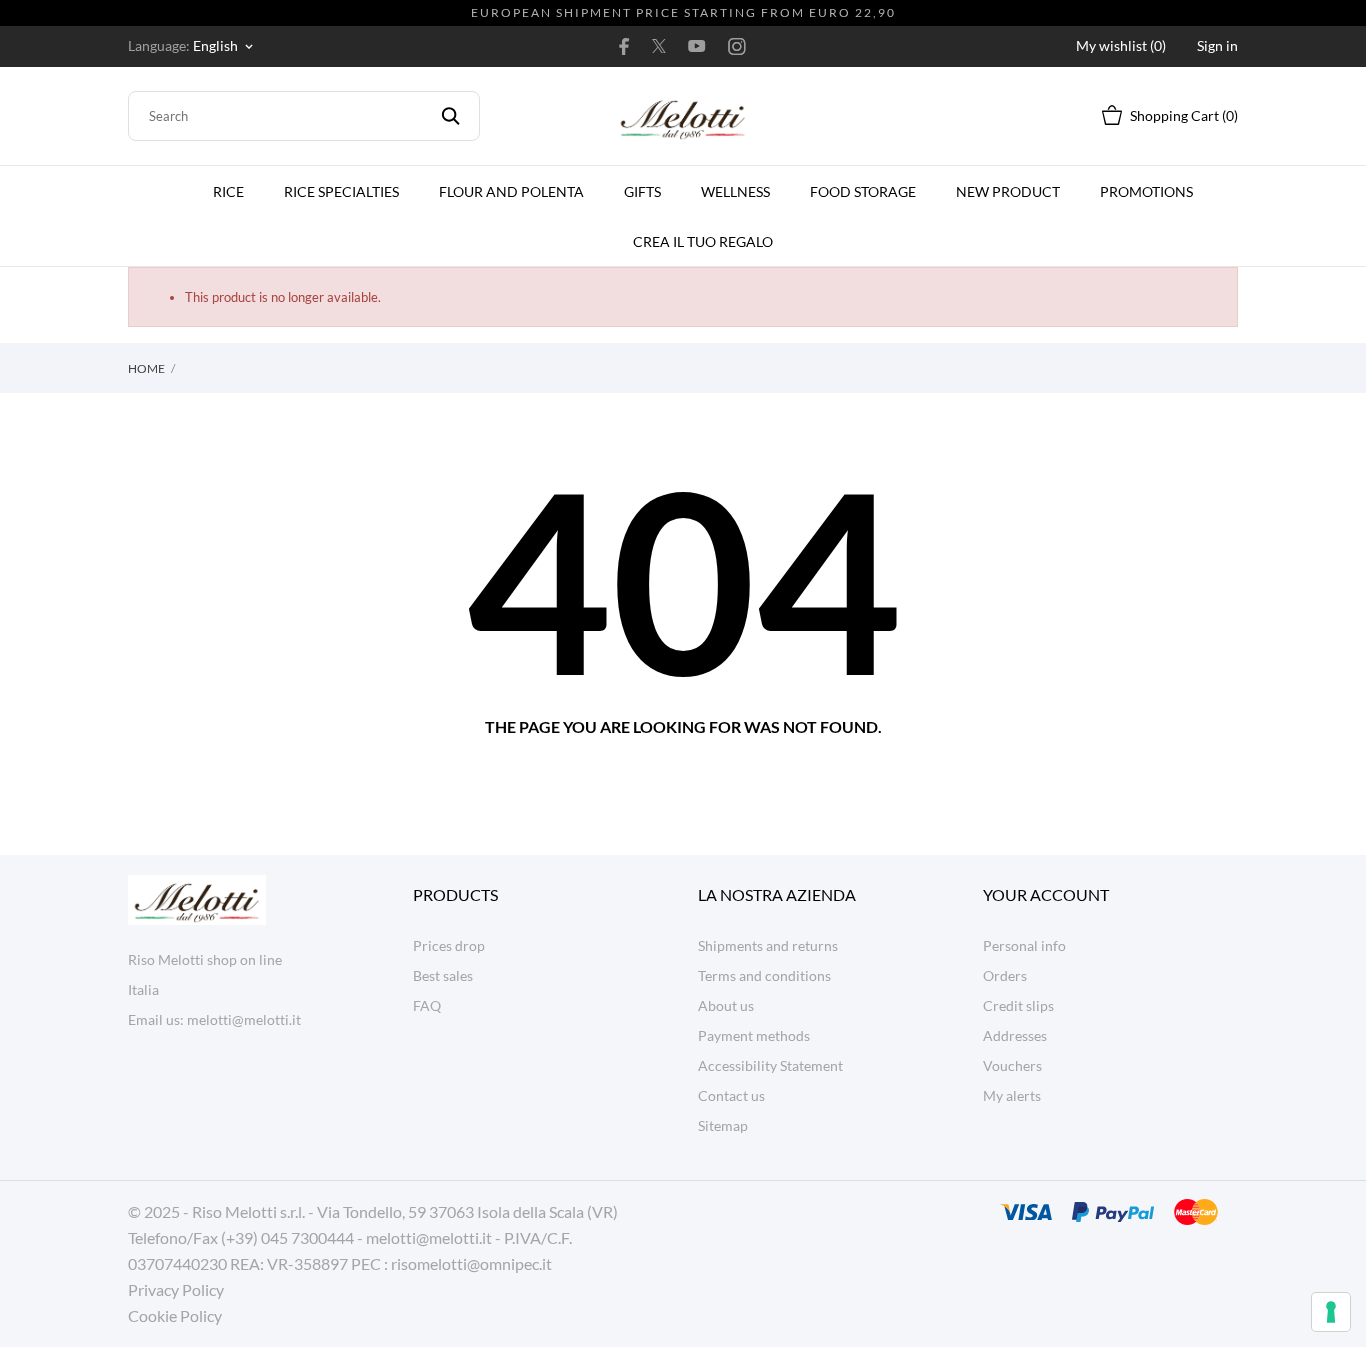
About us (726, 1005)
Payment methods (754, 1035)
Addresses (1015, 1035)
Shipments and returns (768, 945)
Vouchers (1012, 1065)
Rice (228, 191)
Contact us (731, 1095)
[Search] (450, 116)
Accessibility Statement (770, 1065)
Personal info (1024, 945)
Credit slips (1018, 1005)
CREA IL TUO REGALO (709, 233)
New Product (1008, 191)
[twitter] (659, 46)
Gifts (642, 191)
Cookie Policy (175, 1315)
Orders (1005, 975)
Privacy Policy (176, 1289)
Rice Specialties (341, 191)
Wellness (735, 191)
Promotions (1146, 191)
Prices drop (449, 945)
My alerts (1012, 1095)
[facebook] (624, 46)
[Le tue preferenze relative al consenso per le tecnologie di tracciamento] (1331, 1312)
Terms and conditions (764, 975)
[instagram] (737, 46)
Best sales (443, 975)
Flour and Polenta (511, 191)
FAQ (427, 1005)
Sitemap (723, 1125)
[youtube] (697, 46)
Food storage (863, 191)
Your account (1046, 894)
